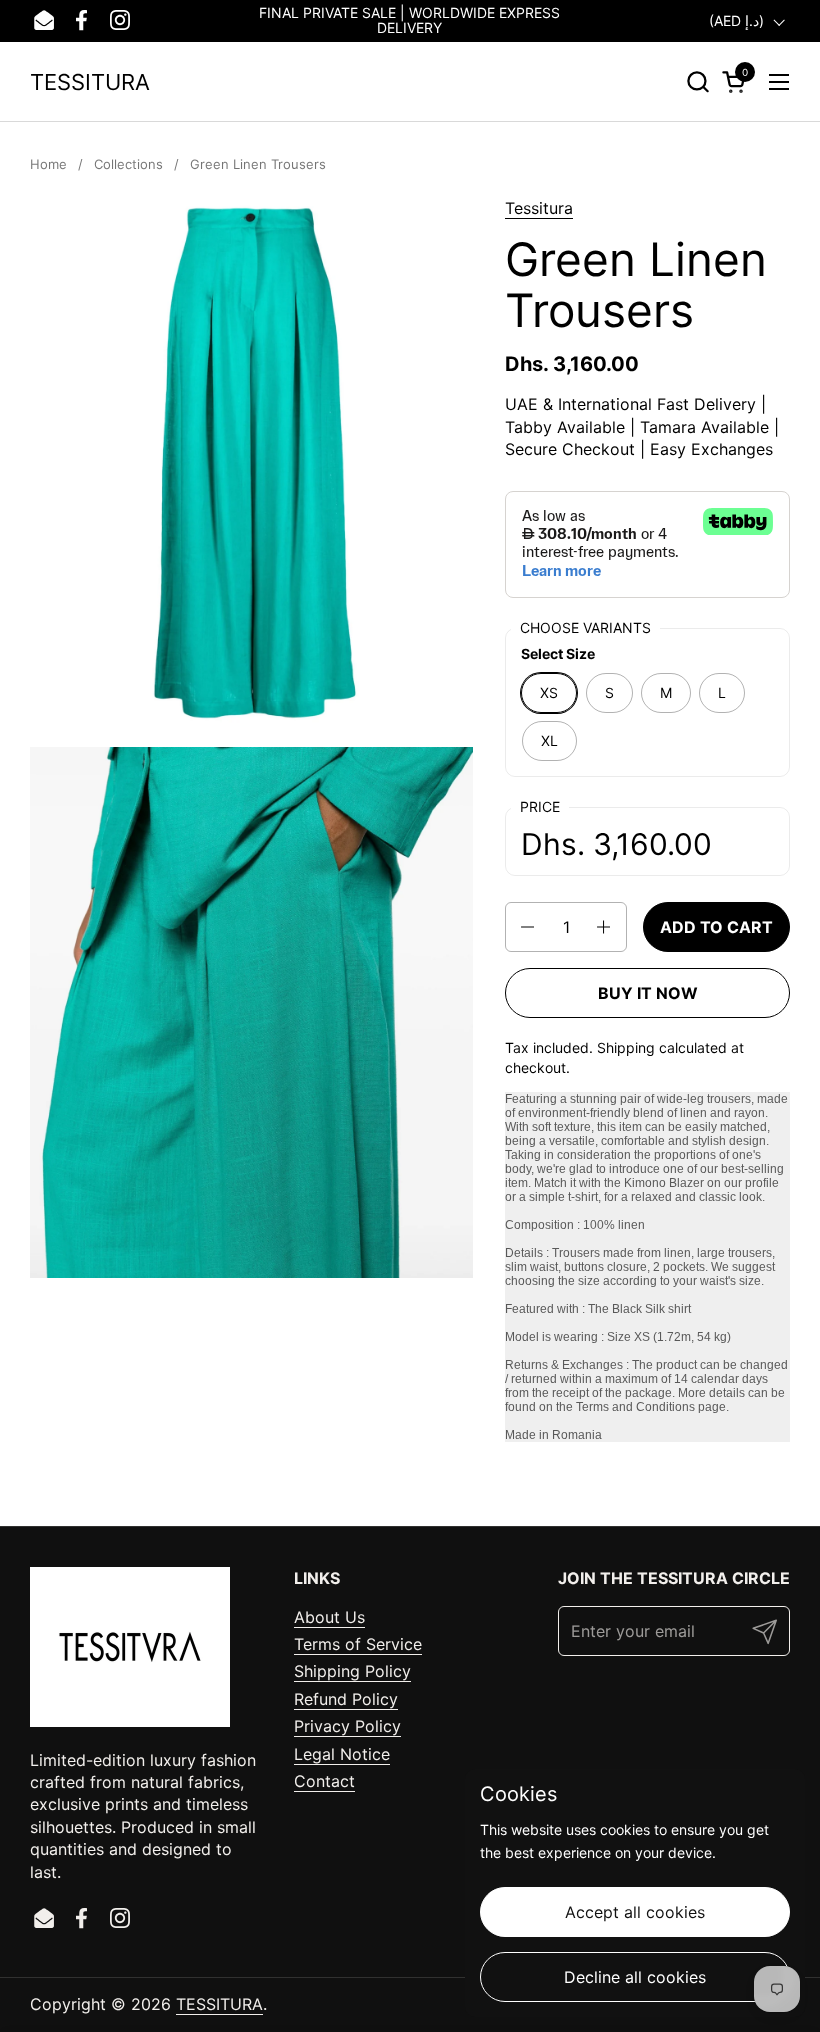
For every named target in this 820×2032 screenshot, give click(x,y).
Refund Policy (346, 1699)
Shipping (626, 1047)
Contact (324, 1781)
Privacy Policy (347, 1726)
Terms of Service (358, 1644)
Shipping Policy (352, 1671)
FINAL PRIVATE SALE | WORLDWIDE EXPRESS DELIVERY (409, 20)
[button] (697, 81)
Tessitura (539, 208)
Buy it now (648, 993)
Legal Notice (342, 1754)
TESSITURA (90, 82)
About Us (329, 1617)
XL (549, 740)
